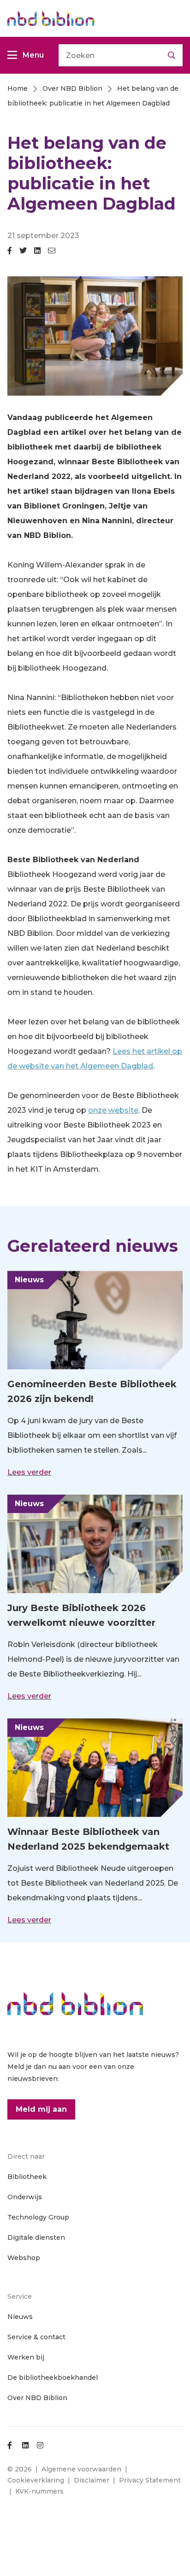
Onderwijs (25, 2197)
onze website (113, 1110)
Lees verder (29, 1472)
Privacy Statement (150, 2480)
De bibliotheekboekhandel (53, 2377)
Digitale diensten (36, 2237)
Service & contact (36, 2337)
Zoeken (172, 55)
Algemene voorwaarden (81, 2469)
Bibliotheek (27, 2177)
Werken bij (26, 2357)
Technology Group (38, 2217)
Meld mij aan (41, 2109)
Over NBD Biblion (37, 2398)
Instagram (40, 2445)
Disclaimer (92, 2480)
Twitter (23, 254)
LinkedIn (37, 254)
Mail (52, 254)
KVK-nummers (39, 2491)
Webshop (24, 2258)
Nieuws (20, 2317)
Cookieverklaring (36, 2480)
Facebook (10, 254)
